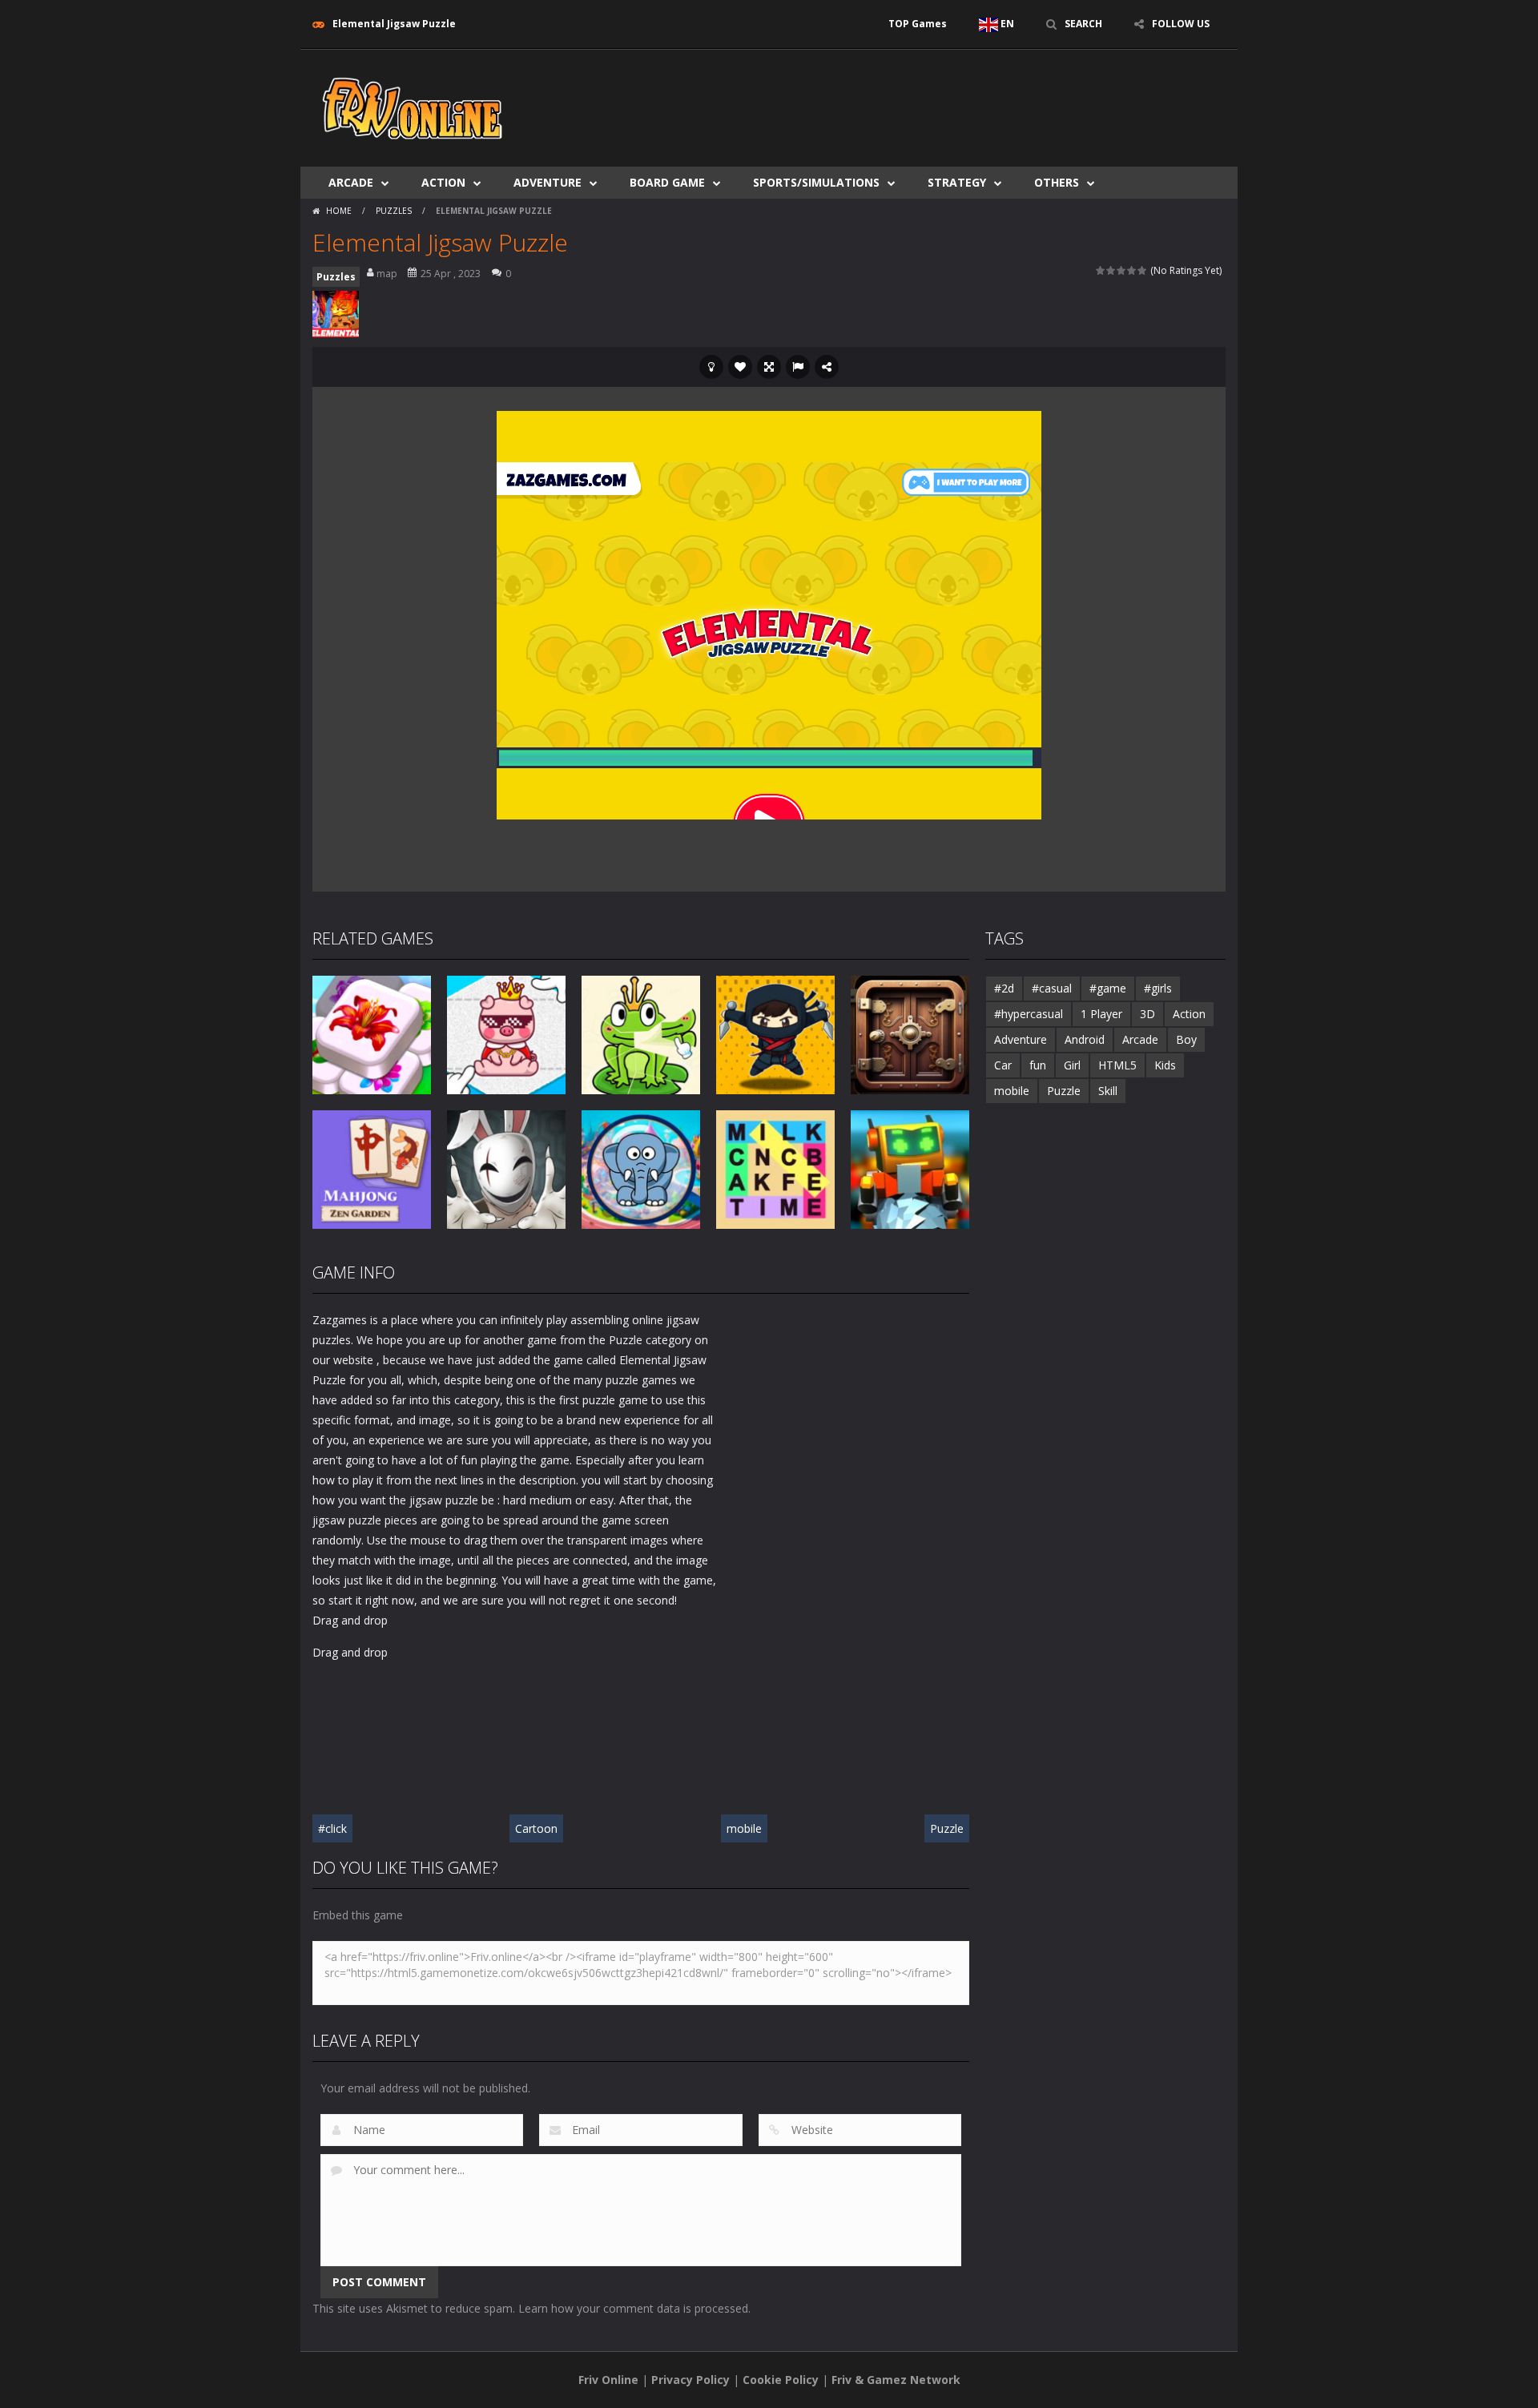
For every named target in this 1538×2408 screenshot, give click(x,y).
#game (1108, 988)
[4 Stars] (1132, 270)
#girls (1158, 988)
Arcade (351, 182)
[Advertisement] (934, 98)
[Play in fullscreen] (769, 367)
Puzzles (394, 211)
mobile (744, 1828)
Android (1085, 1039)
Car (1003, 1065)
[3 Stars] (1122, 270)
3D (1147, 1014)
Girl (1072, 1065)
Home (339, 211)
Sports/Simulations (816, 182)
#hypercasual (1029, 1014)
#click (332, 1828)
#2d (1004, 988)
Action (443, 182)
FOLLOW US (1181, 24)
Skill (1108, 1091)
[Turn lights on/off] (711, 367)
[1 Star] (1101, 270)
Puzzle (947, 1828)
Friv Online (608, 2380)
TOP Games (918, 24)
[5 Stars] (1143, 270)
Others (1057, 182)
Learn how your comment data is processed (633, 2308)
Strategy (957, 182)
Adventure (548, 182)
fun (1038, 1065)
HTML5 (1117, 1065)
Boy (1186, 1039)
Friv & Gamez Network (896, 2380)
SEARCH (1083, 24)
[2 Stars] (1111, 270)
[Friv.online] (413, 107)
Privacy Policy (690, 2380)
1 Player (1101, 1014)
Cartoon (536, 1828)
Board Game (667, 182)
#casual (1052, 988)
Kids (1165, 1065)
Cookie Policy (781, 2380)
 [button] (798, 367)
